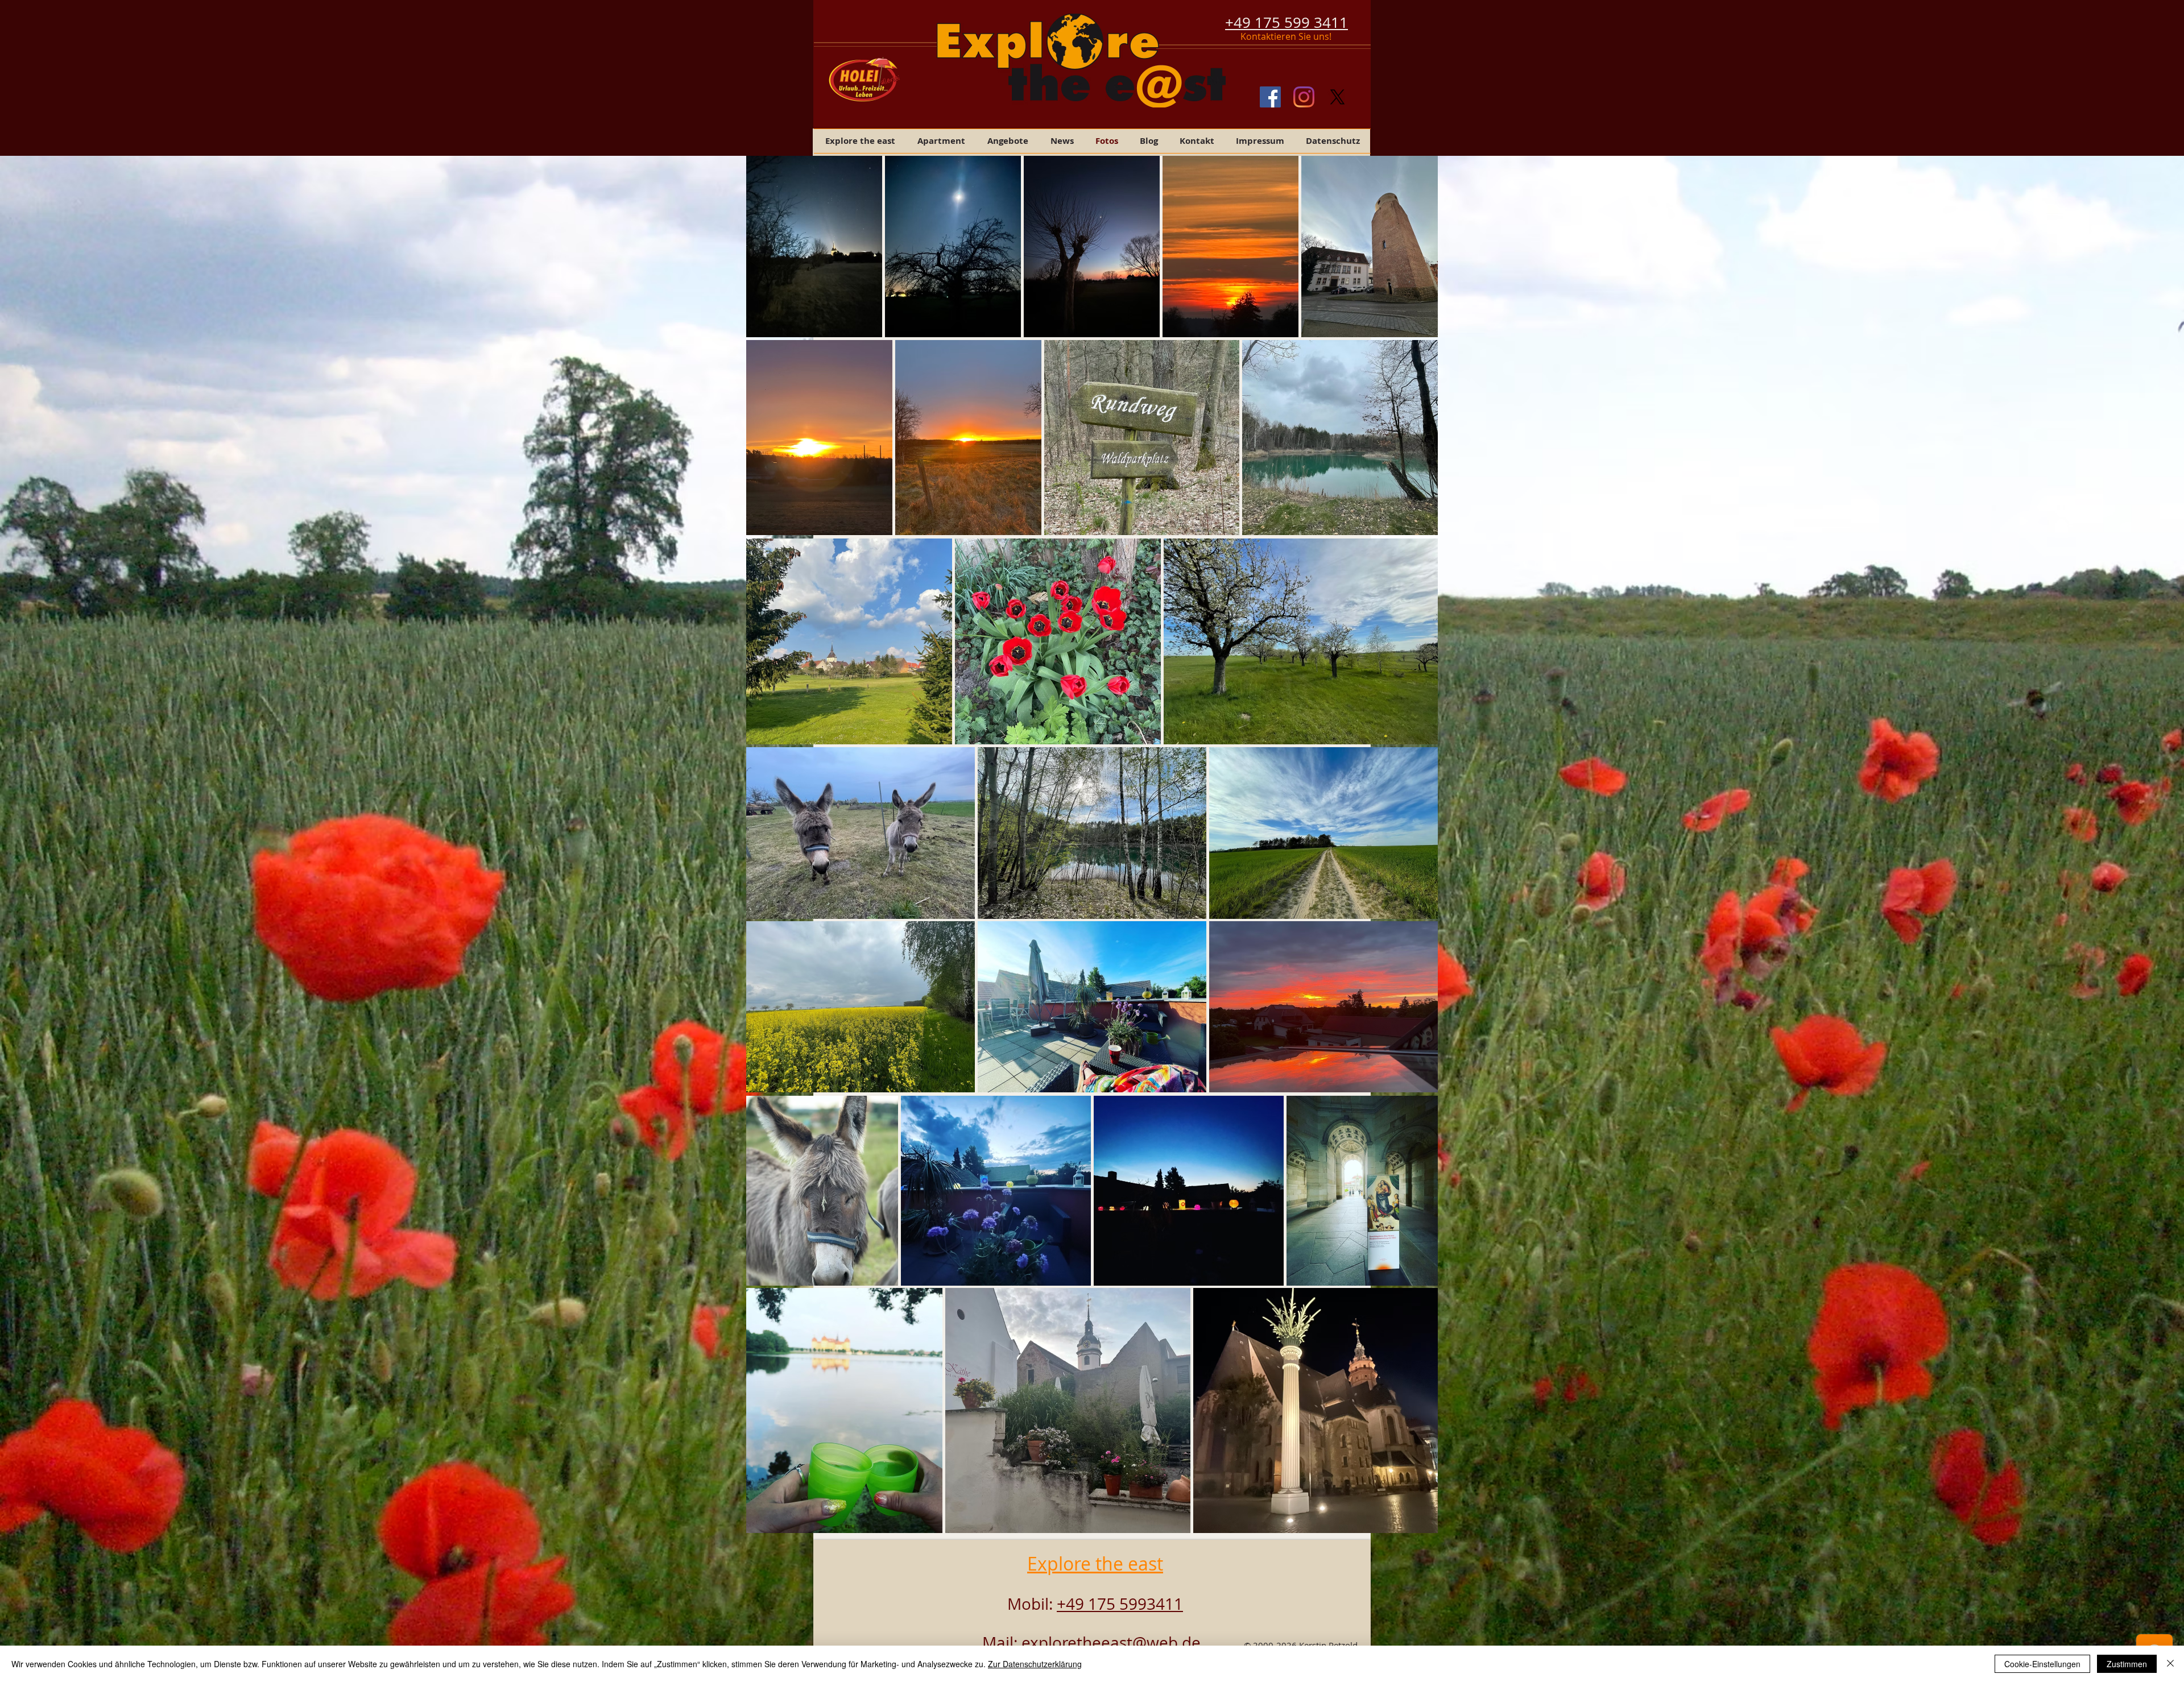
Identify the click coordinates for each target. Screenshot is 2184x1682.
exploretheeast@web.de (1111, 1642)
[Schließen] (2170, 1664)
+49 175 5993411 (1120, 1604)
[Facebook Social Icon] (1270, 97)
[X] (1337, 97)
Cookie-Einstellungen (2042, 1664)
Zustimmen (2127, 1664)
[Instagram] (1304, 97)
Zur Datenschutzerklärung (1035, 1664)
